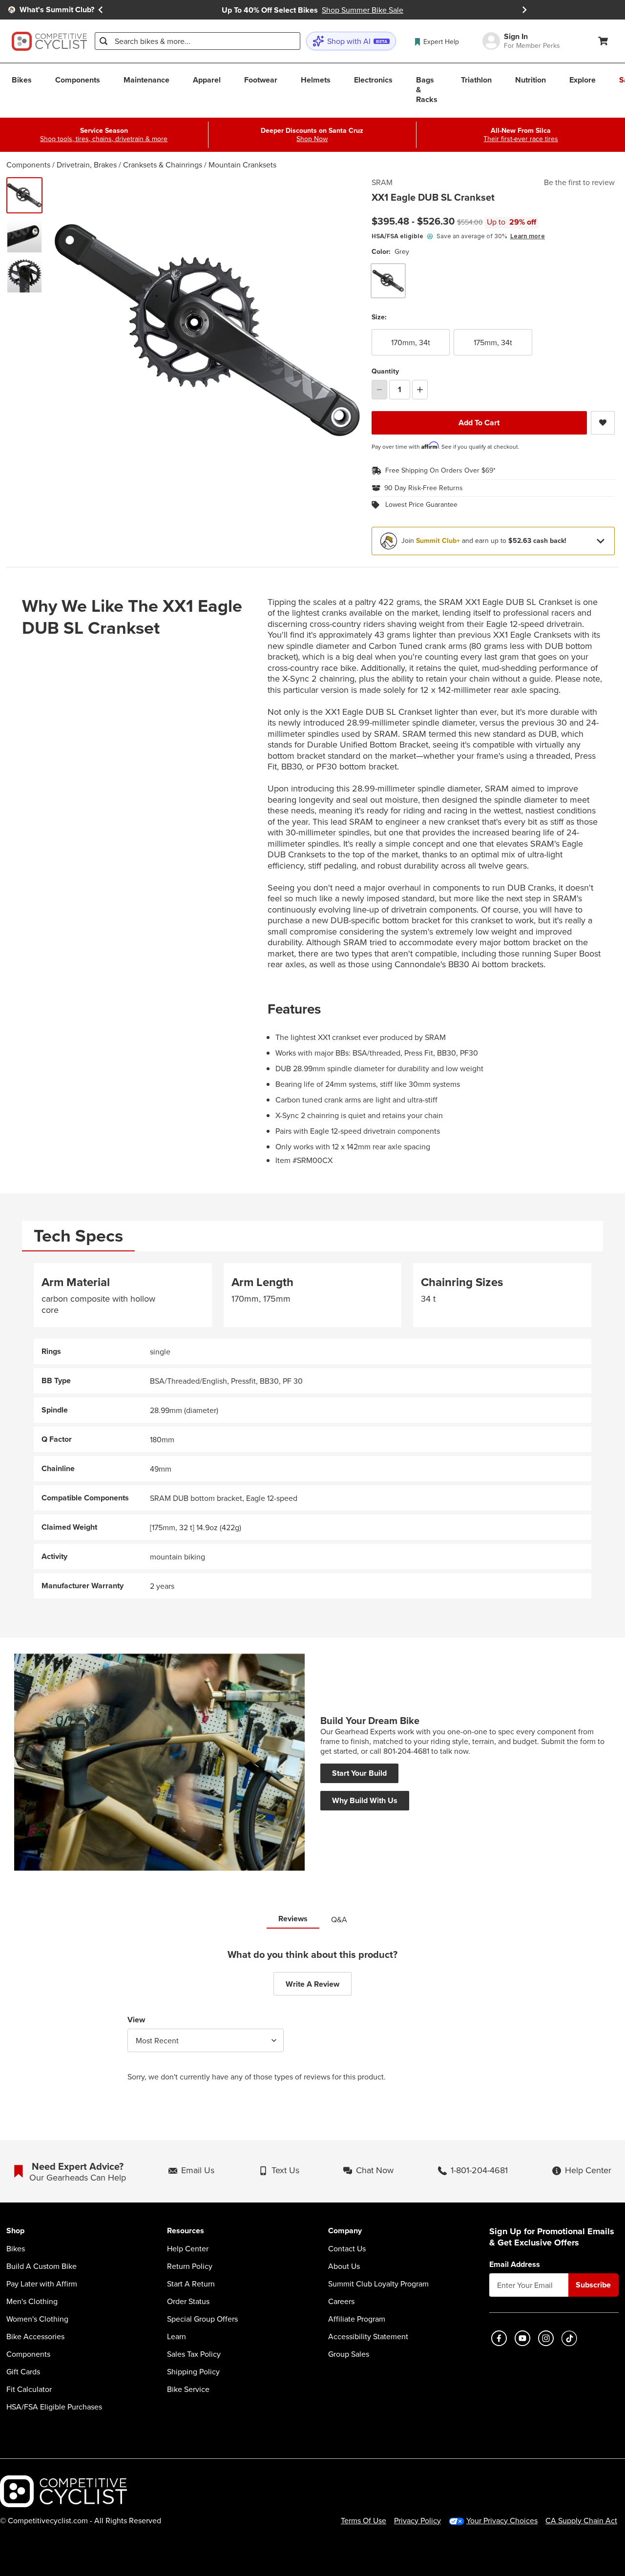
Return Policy (190, 2266)
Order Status (188, 2301)
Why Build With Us (365, 1800)
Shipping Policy (193, 2371)
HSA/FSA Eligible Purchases (54, 2407)
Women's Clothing (37, 2319)
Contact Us (347, 2248)
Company (345, 2231)
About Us (344, 2266)
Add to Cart (479, 423)
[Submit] (104, 41)
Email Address (515, 2264)
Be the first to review (579, 182)
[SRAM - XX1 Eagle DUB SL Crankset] (24, 235)
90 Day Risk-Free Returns (424, 488)
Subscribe (593, 2285)
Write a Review (312, 1984)
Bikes (16, 2248)
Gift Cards (23, 2371)
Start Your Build (359, 1773)
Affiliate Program (357, 2319)
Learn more (528, 236)
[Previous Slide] (101, 10)
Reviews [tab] (293, 1919)
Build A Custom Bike (42, 2266)
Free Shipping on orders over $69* (440, 470)
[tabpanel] (312, 1431)
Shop (15, 2231)
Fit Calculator (29, 2389)
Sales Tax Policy (194, 2354)
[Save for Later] (603, 423)
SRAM (382, 182)
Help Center (188, 2248)
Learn (177, 2336)
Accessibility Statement (368, 2336)
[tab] (78, 1236)
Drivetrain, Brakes (87, 165)
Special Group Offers (202, 2319)
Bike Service (188, 2389)
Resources (186, 2231)
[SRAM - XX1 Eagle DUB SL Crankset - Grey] (24, 195)
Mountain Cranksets (242, 165)
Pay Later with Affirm (42, 2284)
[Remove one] (379, 390)
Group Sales (349, 2354)
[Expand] (601, 541)
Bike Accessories (35, 2336)
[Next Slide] (524, 10)
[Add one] (420, 390)
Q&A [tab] (339, 1919)
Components (28, 165)
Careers (341, 2301)
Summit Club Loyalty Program (378, 2284)
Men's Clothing (32, 2301)
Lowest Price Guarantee (421, 505)
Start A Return (191, 2284)
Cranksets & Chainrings (163, 165)
